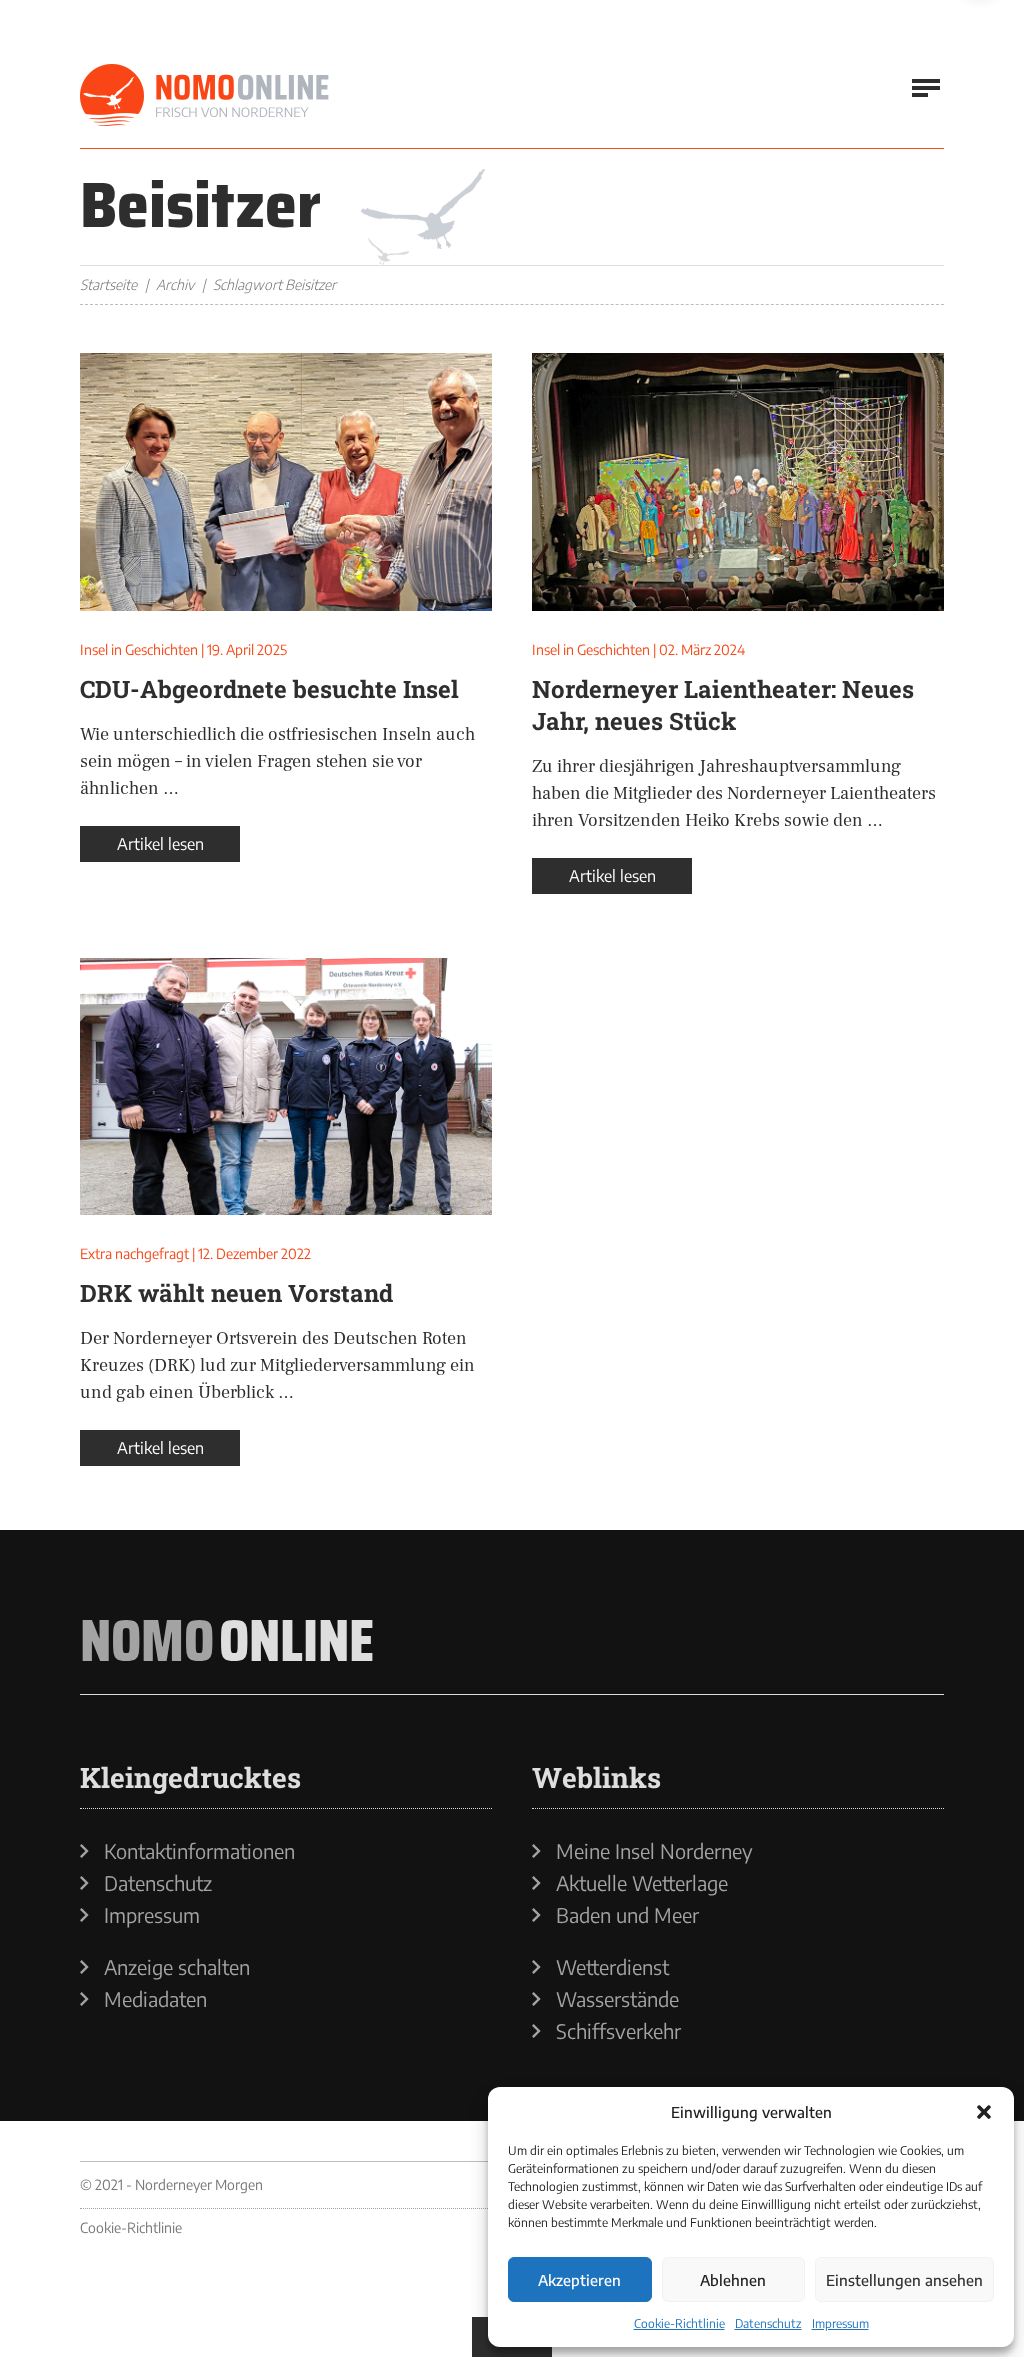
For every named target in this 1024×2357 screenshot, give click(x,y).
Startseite (108, 284)
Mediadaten (155, 1999)
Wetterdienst (612, 1967)
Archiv (175, 284)
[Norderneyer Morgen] (205, 96)
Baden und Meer (627, 1915)
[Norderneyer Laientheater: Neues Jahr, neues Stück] (738, 482)
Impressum (840, 2323)
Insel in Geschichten (139, 649)
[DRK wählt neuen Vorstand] (286, 1087)
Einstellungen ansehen (904, 2280)
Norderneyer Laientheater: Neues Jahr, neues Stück (723, 705)
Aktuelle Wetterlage (642, 1883)
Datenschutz (768, 2323)
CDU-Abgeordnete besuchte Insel (269, 689)
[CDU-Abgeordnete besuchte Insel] (286, 482)
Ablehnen (733, 2280)
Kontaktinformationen (199, 1851)
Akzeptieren (579, 2280)
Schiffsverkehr (618, 2031)
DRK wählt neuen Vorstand (236, 1293)
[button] (984, 2112)
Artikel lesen (160, 844)
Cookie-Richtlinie (679, 2323)
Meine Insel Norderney (654, 1851)
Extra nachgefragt (134, 1253)
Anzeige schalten (177, 1967)
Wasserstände (617, 1999)
